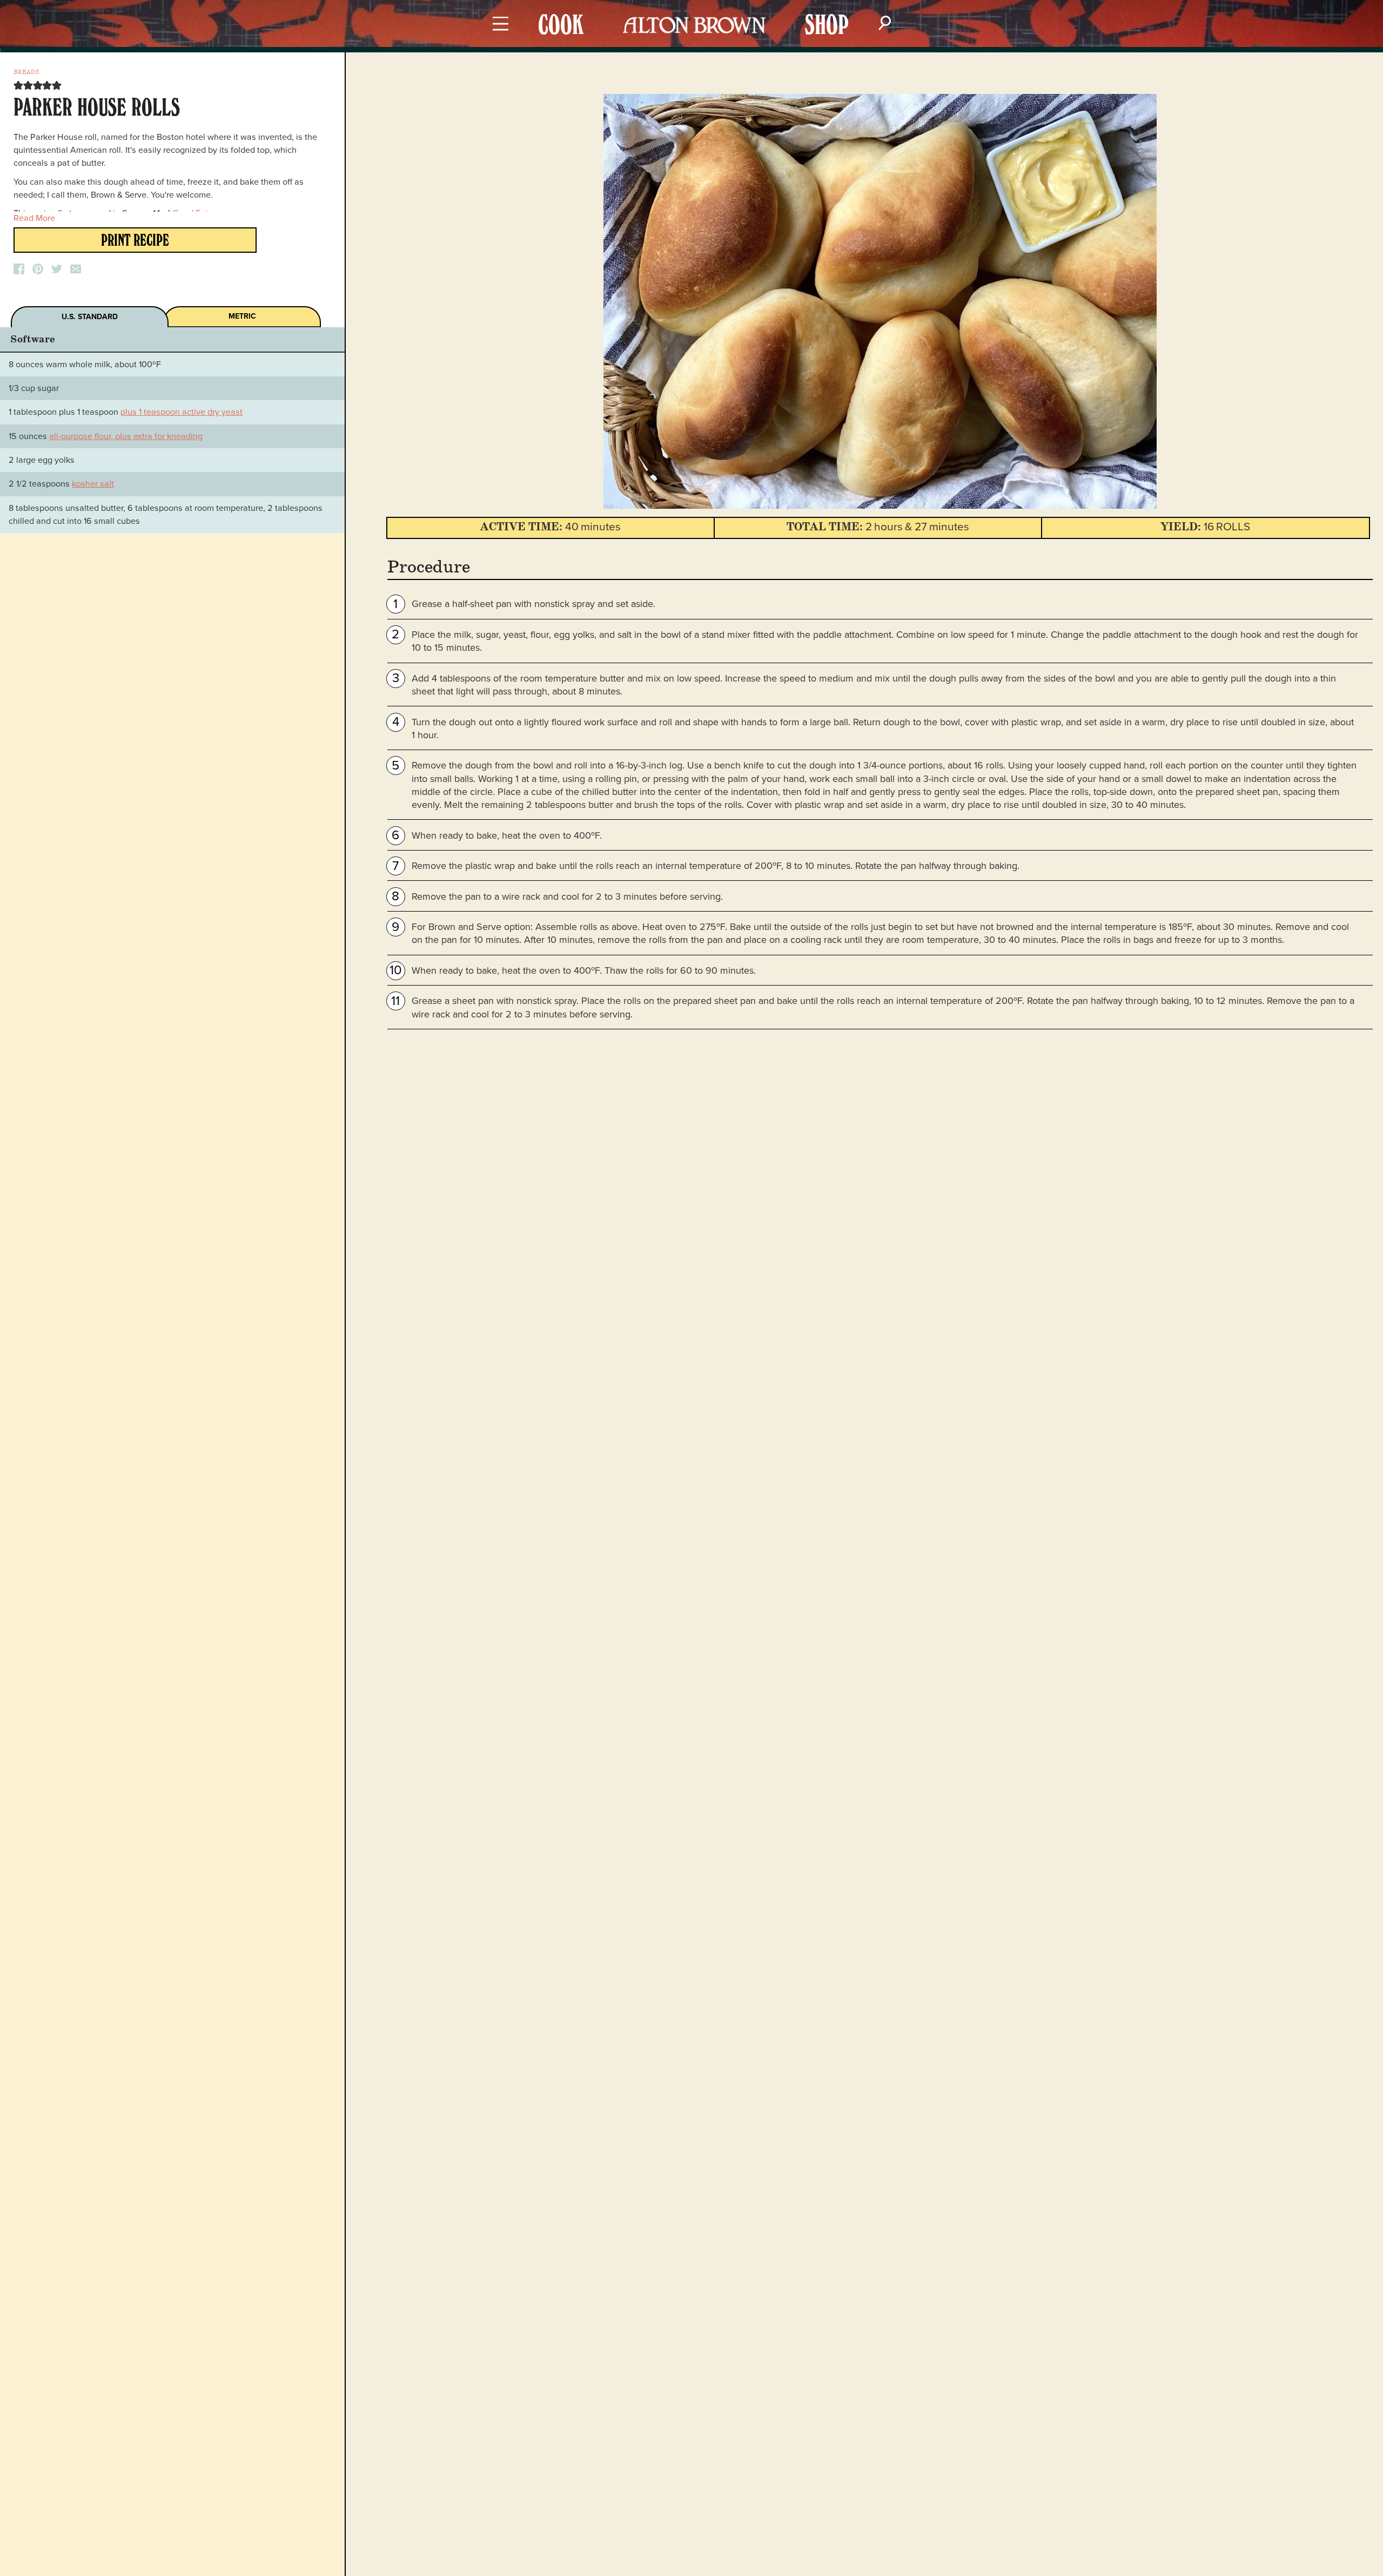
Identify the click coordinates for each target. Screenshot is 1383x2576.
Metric (242, 316)
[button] (18, 85)
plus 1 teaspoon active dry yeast (182, 412)
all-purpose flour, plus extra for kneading (126, 436)
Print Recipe (135, 242)
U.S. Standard (90, 317)
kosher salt (93, 484)
